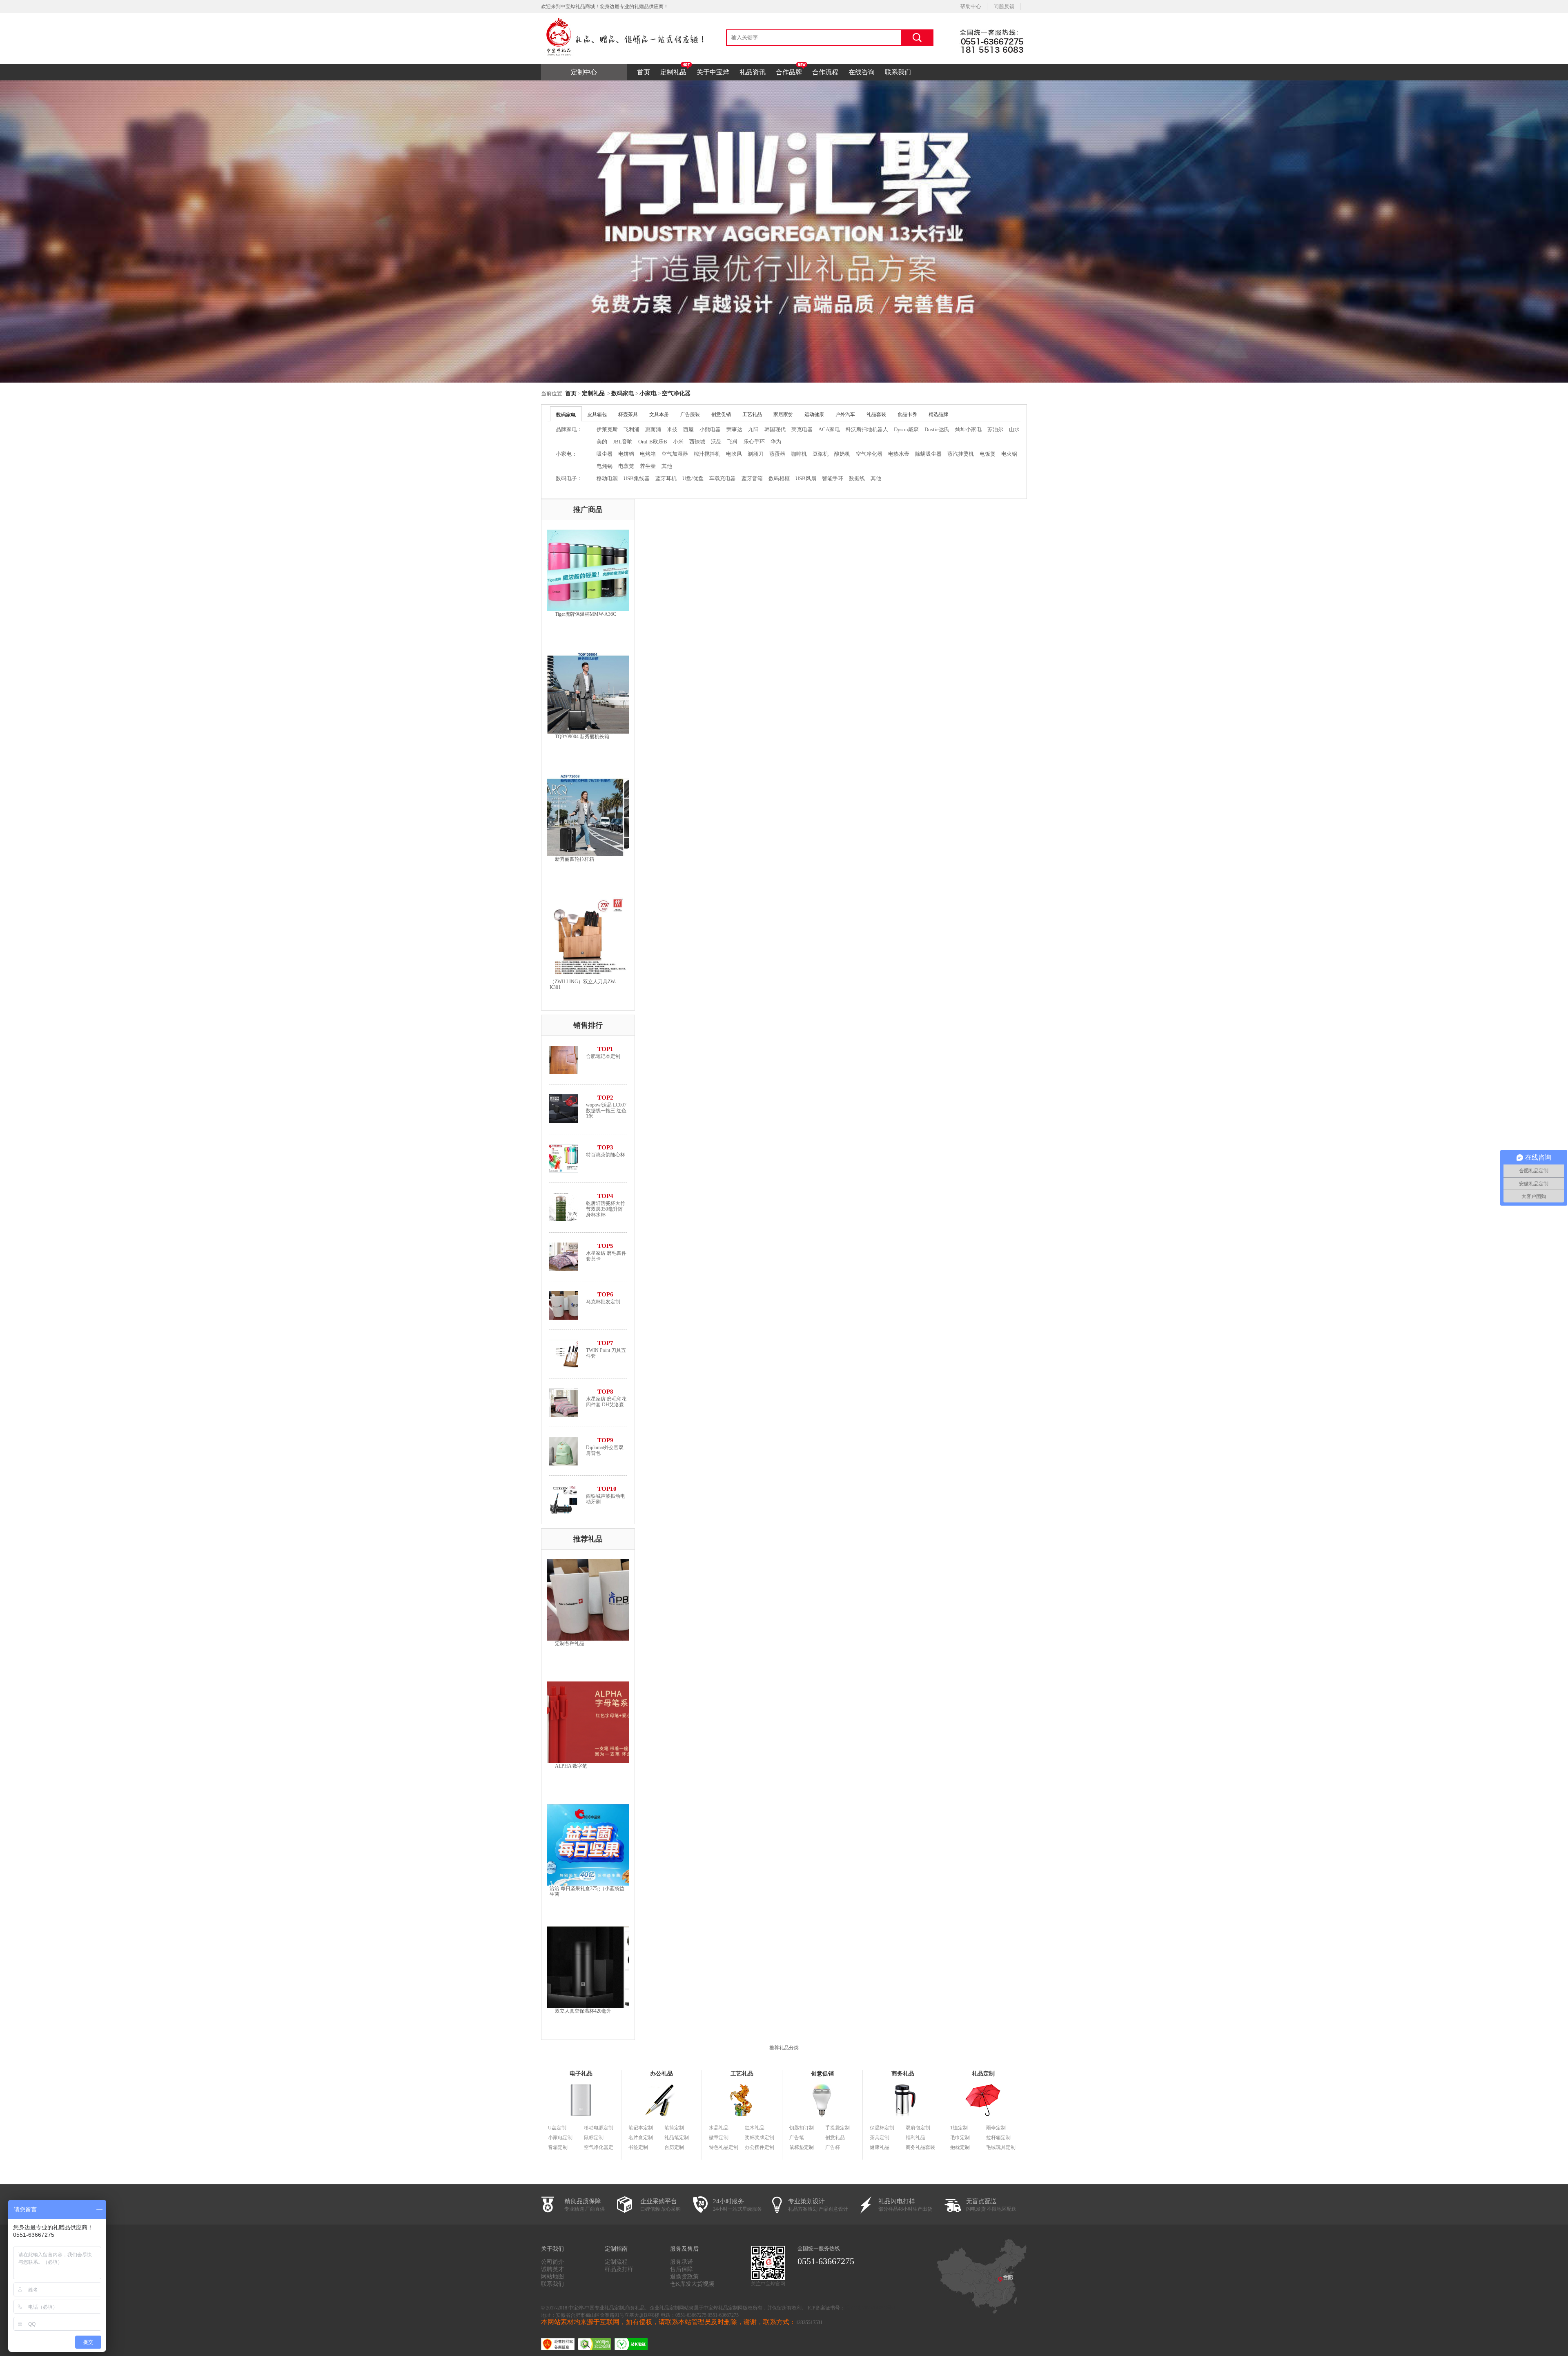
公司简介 (552, 2262)
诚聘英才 (552, 2269)
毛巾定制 (960, 2138)
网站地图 (552, 2277)
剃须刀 (756, 454)
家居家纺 (783, 414)
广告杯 (833, 2147)
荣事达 (734, 429)
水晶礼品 (719, 2128)
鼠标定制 (594, 2138)
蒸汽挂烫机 (961, 454)
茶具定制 (880, 2138)
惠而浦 (653, 429)
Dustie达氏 (937, 429)
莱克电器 (802, 429)
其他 (667, 466)
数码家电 (623, 393)
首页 (644, 72)
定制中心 (584, 72)
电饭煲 (988, 454)
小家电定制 (560, 2138)
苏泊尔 (995, 429)
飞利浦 (631, 429)
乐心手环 (754, 442)
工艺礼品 (752, 414)
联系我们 (898, 72)
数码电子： (569, 478)
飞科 (733, 442)
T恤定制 (959, 2128)
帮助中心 (971, 6)
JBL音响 (623, 442)
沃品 (716, 442)
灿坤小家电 (968, 429)
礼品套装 (876, 414)
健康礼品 (880, 2147)
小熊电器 (710, 429)
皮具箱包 (597, 414)
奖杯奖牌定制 (759, 2138)
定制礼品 (673, 72)
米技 (672, 429)
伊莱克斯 (607, 429)
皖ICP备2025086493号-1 (870, 2308)
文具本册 (659, 414)
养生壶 (648, 466)
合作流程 (825, 72)
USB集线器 (637, 478)
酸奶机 (842, 454)
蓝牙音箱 (752, 478)
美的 (602, 442)
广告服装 (690, 414)
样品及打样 (619, 2269)
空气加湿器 (675, 454)
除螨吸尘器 (928, 454)
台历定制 (674, 2147)
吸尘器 (605, 454)
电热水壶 (899, 454)
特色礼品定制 (724, 2147)
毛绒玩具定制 (1001, 2147)
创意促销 (721, 414)
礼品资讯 (753, 72)
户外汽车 (845, 414)
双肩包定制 (918, 2128)
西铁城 (697, 442)
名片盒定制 (641, 2138)
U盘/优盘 (693, 478)
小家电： (566, 454)
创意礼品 (835, 2138)
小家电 (648, 393)
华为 (776, 442)
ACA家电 (829, 429)
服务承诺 (682, 2262)
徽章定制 (719, 2138)
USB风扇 (806, 478)
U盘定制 (557, 2128)
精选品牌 (938, 414)
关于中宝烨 (713, 72)
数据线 (857, 478)
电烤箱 (648, 454)
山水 (1014, 429)
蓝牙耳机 (666, 478)
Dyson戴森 (906, 429)
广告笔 (797, 2138)
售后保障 (682, 2269)
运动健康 (814, 414)
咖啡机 (799, 454)
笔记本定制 (641, 2128)
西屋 (688, 429)
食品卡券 (907, 414)
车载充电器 (723, 478)
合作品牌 (789, 72)
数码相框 (779, 478)
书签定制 (638, 2147)
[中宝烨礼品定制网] (623, 16)
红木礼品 (755, 2128)
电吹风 (734, 454)
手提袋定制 (837, 2128)
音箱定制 (558, 2147)
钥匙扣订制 (802, 2128)
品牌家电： (569, 429)
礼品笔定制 (677, 2138)
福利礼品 (915, 2138)
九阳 (753, 429)
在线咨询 (862, 72)
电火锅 (1009, 454)
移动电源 (607, 478)
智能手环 (833, 478)
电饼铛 (626, 454)
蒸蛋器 (777, 454)
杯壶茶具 (628, 414)
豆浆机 (821, 454)
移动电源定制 (599, 2128)
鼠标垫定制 (802, 2147)
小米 (678, 442)
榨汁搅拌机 (707, 454)
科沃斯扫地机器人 (867, 429)
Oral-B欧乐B (653, 442)
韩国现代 (775, 429)
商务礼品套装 (920, 2147)
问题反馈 (1004, 6)
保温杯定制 (882, 2128)
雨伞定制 (996, 2128)
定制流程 (616, 2262)
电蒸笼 (626, 466)
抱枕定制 (960, 2147)
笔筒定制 (674, 2128)
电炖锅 (605, 466)
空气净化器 (676, 393)
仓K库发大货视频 (692, 2284)
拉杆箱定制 (998, 2138)
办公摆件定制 (759, 2147)
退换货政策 (684, 2277)
